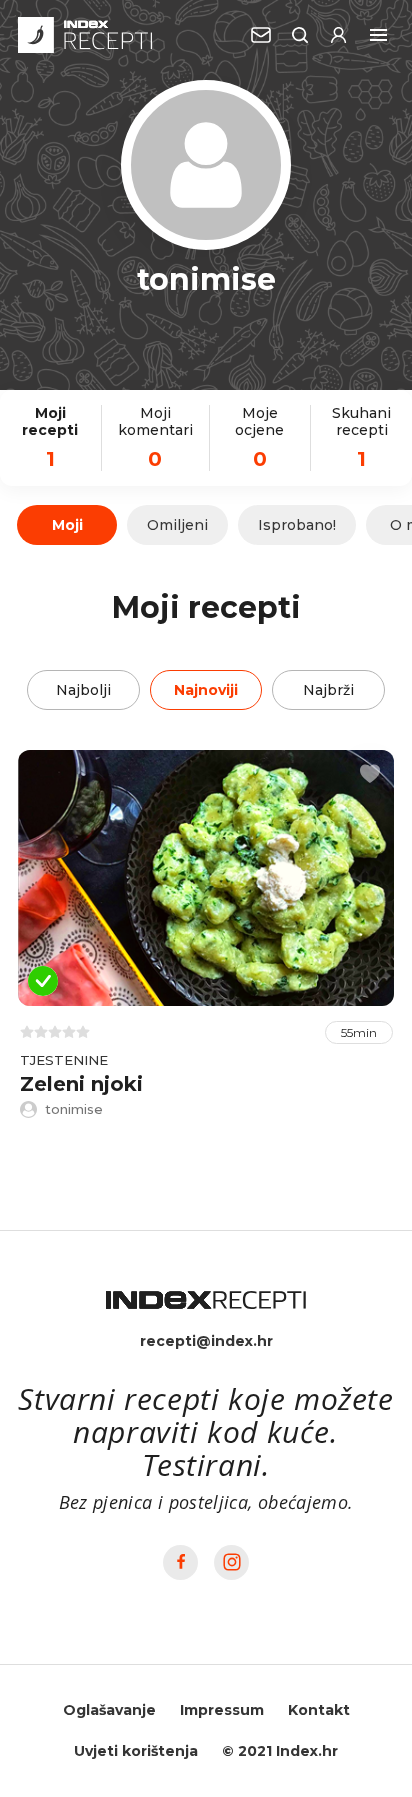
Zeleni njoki (81, 1084)
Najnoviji (206, 690)
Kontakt (319, 1710)
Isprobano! (297, 525)
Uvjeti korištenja (136, 1751)
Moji (67, 525)
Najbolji (83, 690)
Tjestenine (64, 1060)
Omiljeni (177, 525)
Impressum (222, 1710)
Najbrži (328, 690)
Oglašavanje (109, 1710)
